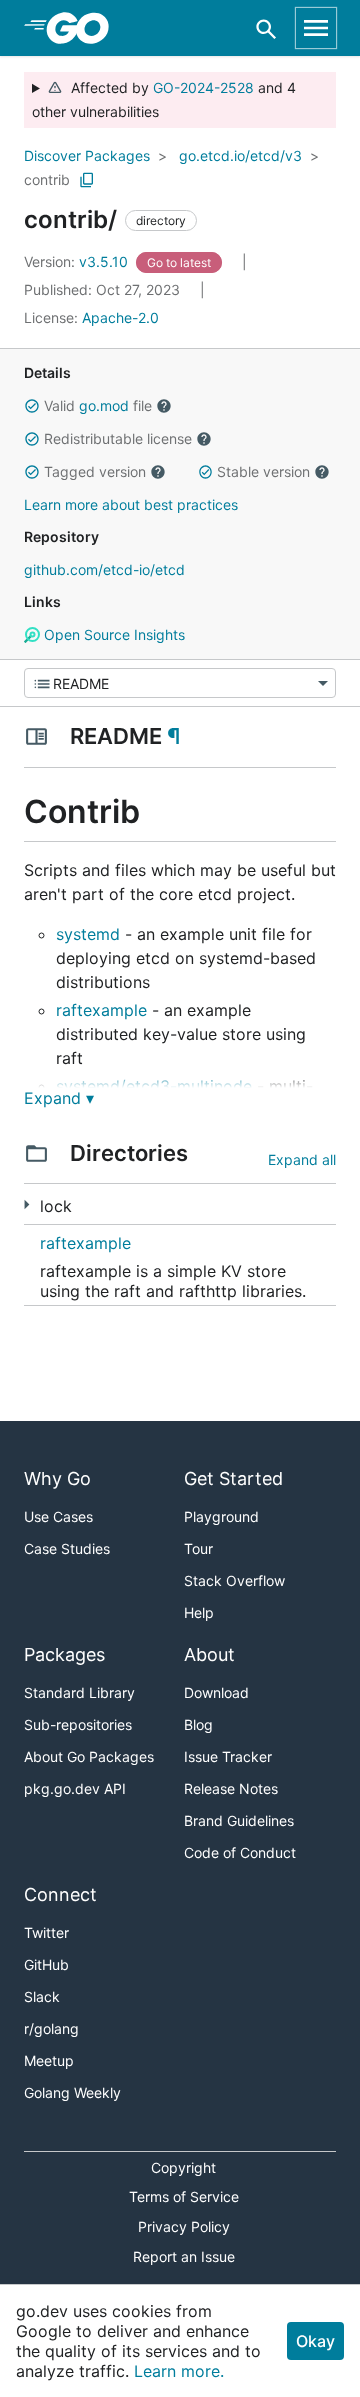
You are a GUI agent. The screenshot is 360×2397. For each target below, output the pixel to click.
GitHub (46, 1964)
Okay (315, 2341)
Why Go (57, 1478)
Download (216, 1692)
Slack (42, 1996)
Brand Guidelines (239, 1820)
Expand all (302, 1159)
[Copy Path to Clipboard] (87, 180)
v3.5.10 (78, 261)
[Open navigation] (316, 28)
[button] (32, 406)
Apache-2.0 (120, 317)
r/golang (51, 2028)
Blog (198, 1724)
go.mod (104, 405)
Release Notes (231, 1788)
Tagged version (95, 471)
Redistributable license (118, 438)
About (209, 1654)
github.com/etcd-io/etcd (104, 569)
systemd (88, 934)
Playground (221, 1516)
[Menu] (180, 683)
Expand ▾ (59, 1098)
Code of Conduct (240, 1852)
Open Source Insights (112, 634)
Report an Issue (184, 2256)
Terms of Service (184, 2196)
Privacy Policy (184, 2226)
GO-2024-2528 (203, 87)
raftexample (101, 1010)
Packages (64, 1654)
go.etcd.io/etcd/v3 (240, 155)
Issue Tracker (228, 1756)
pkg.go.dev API (75, 1788)
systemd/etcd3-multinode (154, 1086)
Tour (198, 1548)
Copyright (183, 2167)
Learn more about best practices (131, 504)
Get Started (233, 1478)
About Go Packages (89, 1756)
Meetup (49, 2060)
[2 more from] (26, 1204)
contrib (47, 179)
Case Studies (67, 1548)
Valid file (98, 405)
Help (199, 1612)
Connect (60, 1894)
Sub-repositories (78, 1724)
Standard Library (79, 1692)
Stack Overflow (234, 1580)
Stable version (263, 471)
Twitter (46, 1932)
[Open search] (266, 28)
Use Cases (58, 1516)
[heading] (84, 28)
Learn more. (179, 2371)
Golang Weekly (72, 2092)
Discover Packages (87, 155)
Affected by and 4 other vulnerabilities (164, 99)
